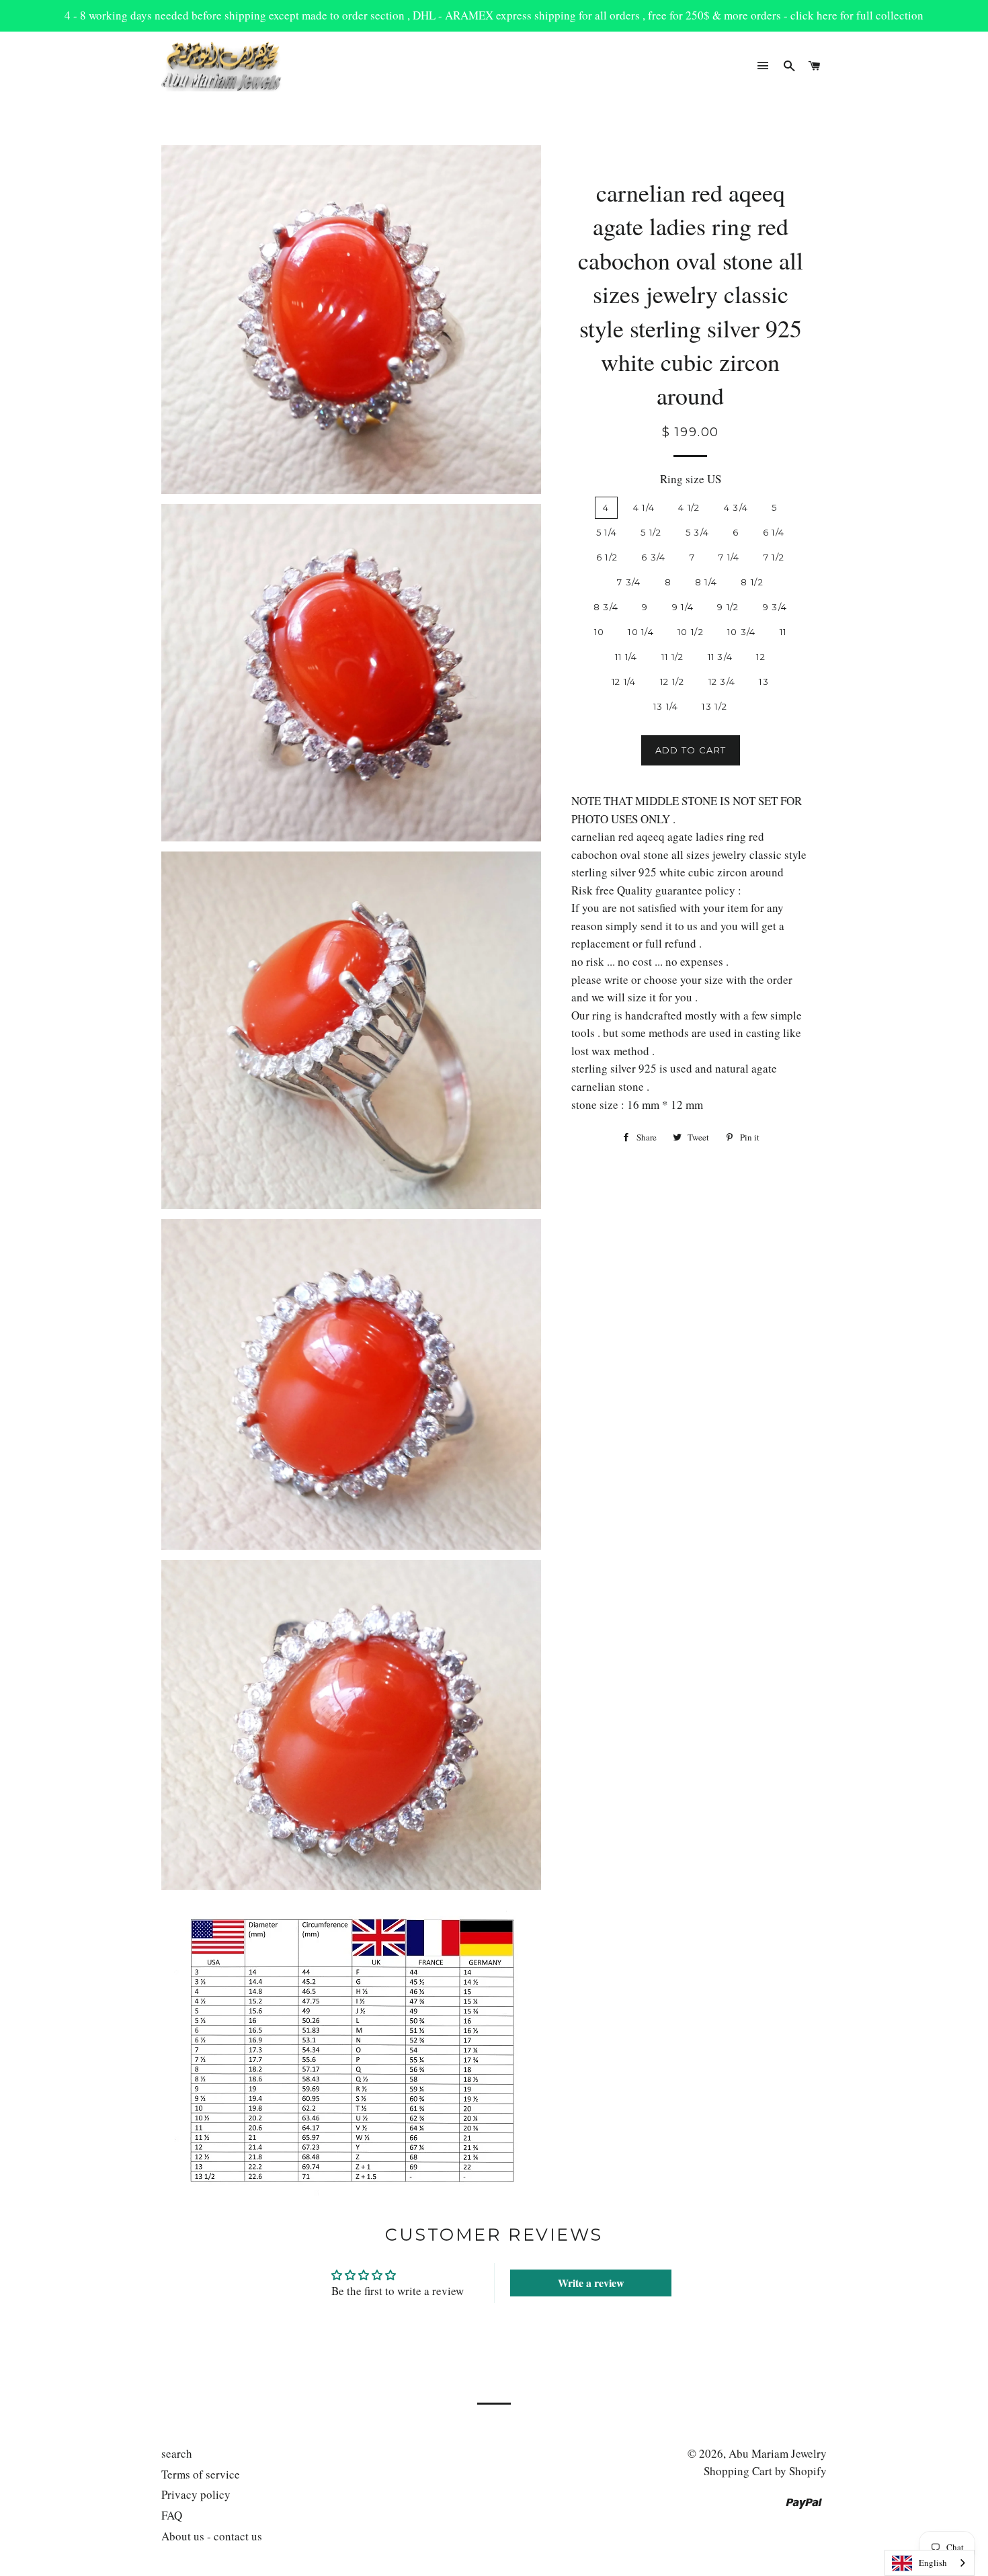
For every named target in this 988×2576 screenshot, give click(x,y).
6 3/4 (654, 557)
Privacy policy (196, 2494)
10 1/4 (641, 632)
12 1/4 (624, 681)
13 (764, 681)
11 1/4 (626, 657)
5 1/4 (607, 532)
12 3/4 (722, 681)
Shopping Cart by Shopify (765, 2471)
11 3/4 (721, 657)
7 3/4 (629, 582)
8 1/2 (752, 582)
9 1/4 (683, 607)
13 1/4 (666, 706)
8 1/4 (706, 582)
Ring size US (691, 479)
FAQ (172, 2515)
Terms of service (201, 2474)
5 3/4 (698, 532)
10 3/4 (742, 632)
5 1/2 (651, 532)
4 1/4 (644, 507)
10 (600, 632)
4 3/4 (736, 507)
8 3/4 (606, 607)
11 (783, 632)
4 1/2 (689, 507)
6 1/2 (607, 557)
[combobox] (930, 2563)
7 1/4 (729, 557)
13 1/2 (714, 706)
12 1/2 (672, 681)
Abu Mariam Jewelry (778, 2453)
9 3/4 (775, 607)
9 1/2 (728, 607)
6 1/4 (774, 532)
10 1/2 (691, 632)
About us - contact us (212, 2536)
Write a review (591, 2283)
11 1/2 (673, 657)
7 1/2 (774, 557)
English (933, 2563)
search (177, 2453)
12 (761, 657)
